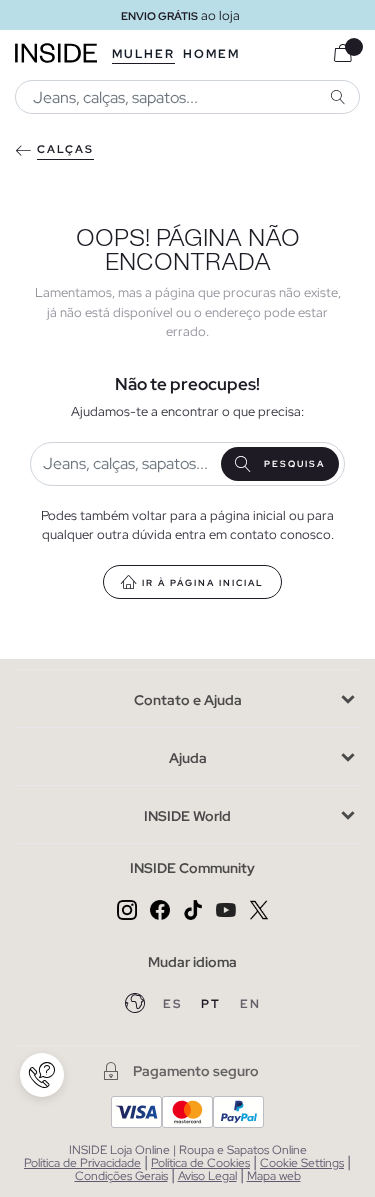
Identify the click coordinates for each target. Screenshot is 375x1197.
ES (174, 1004)
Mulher (143, 54)
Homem (211, 54)
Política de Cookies (200, 1163)
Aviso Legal (207, 1176)
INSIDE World (187, 816)
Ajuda (188, 758)
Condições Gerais (121, 1176)
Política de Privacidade (82, 1163)
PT (213, 1004)
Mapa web (274, 1176)
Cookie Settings (302, 1163)
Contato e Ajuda (188, 700)
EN (250, 1004)
